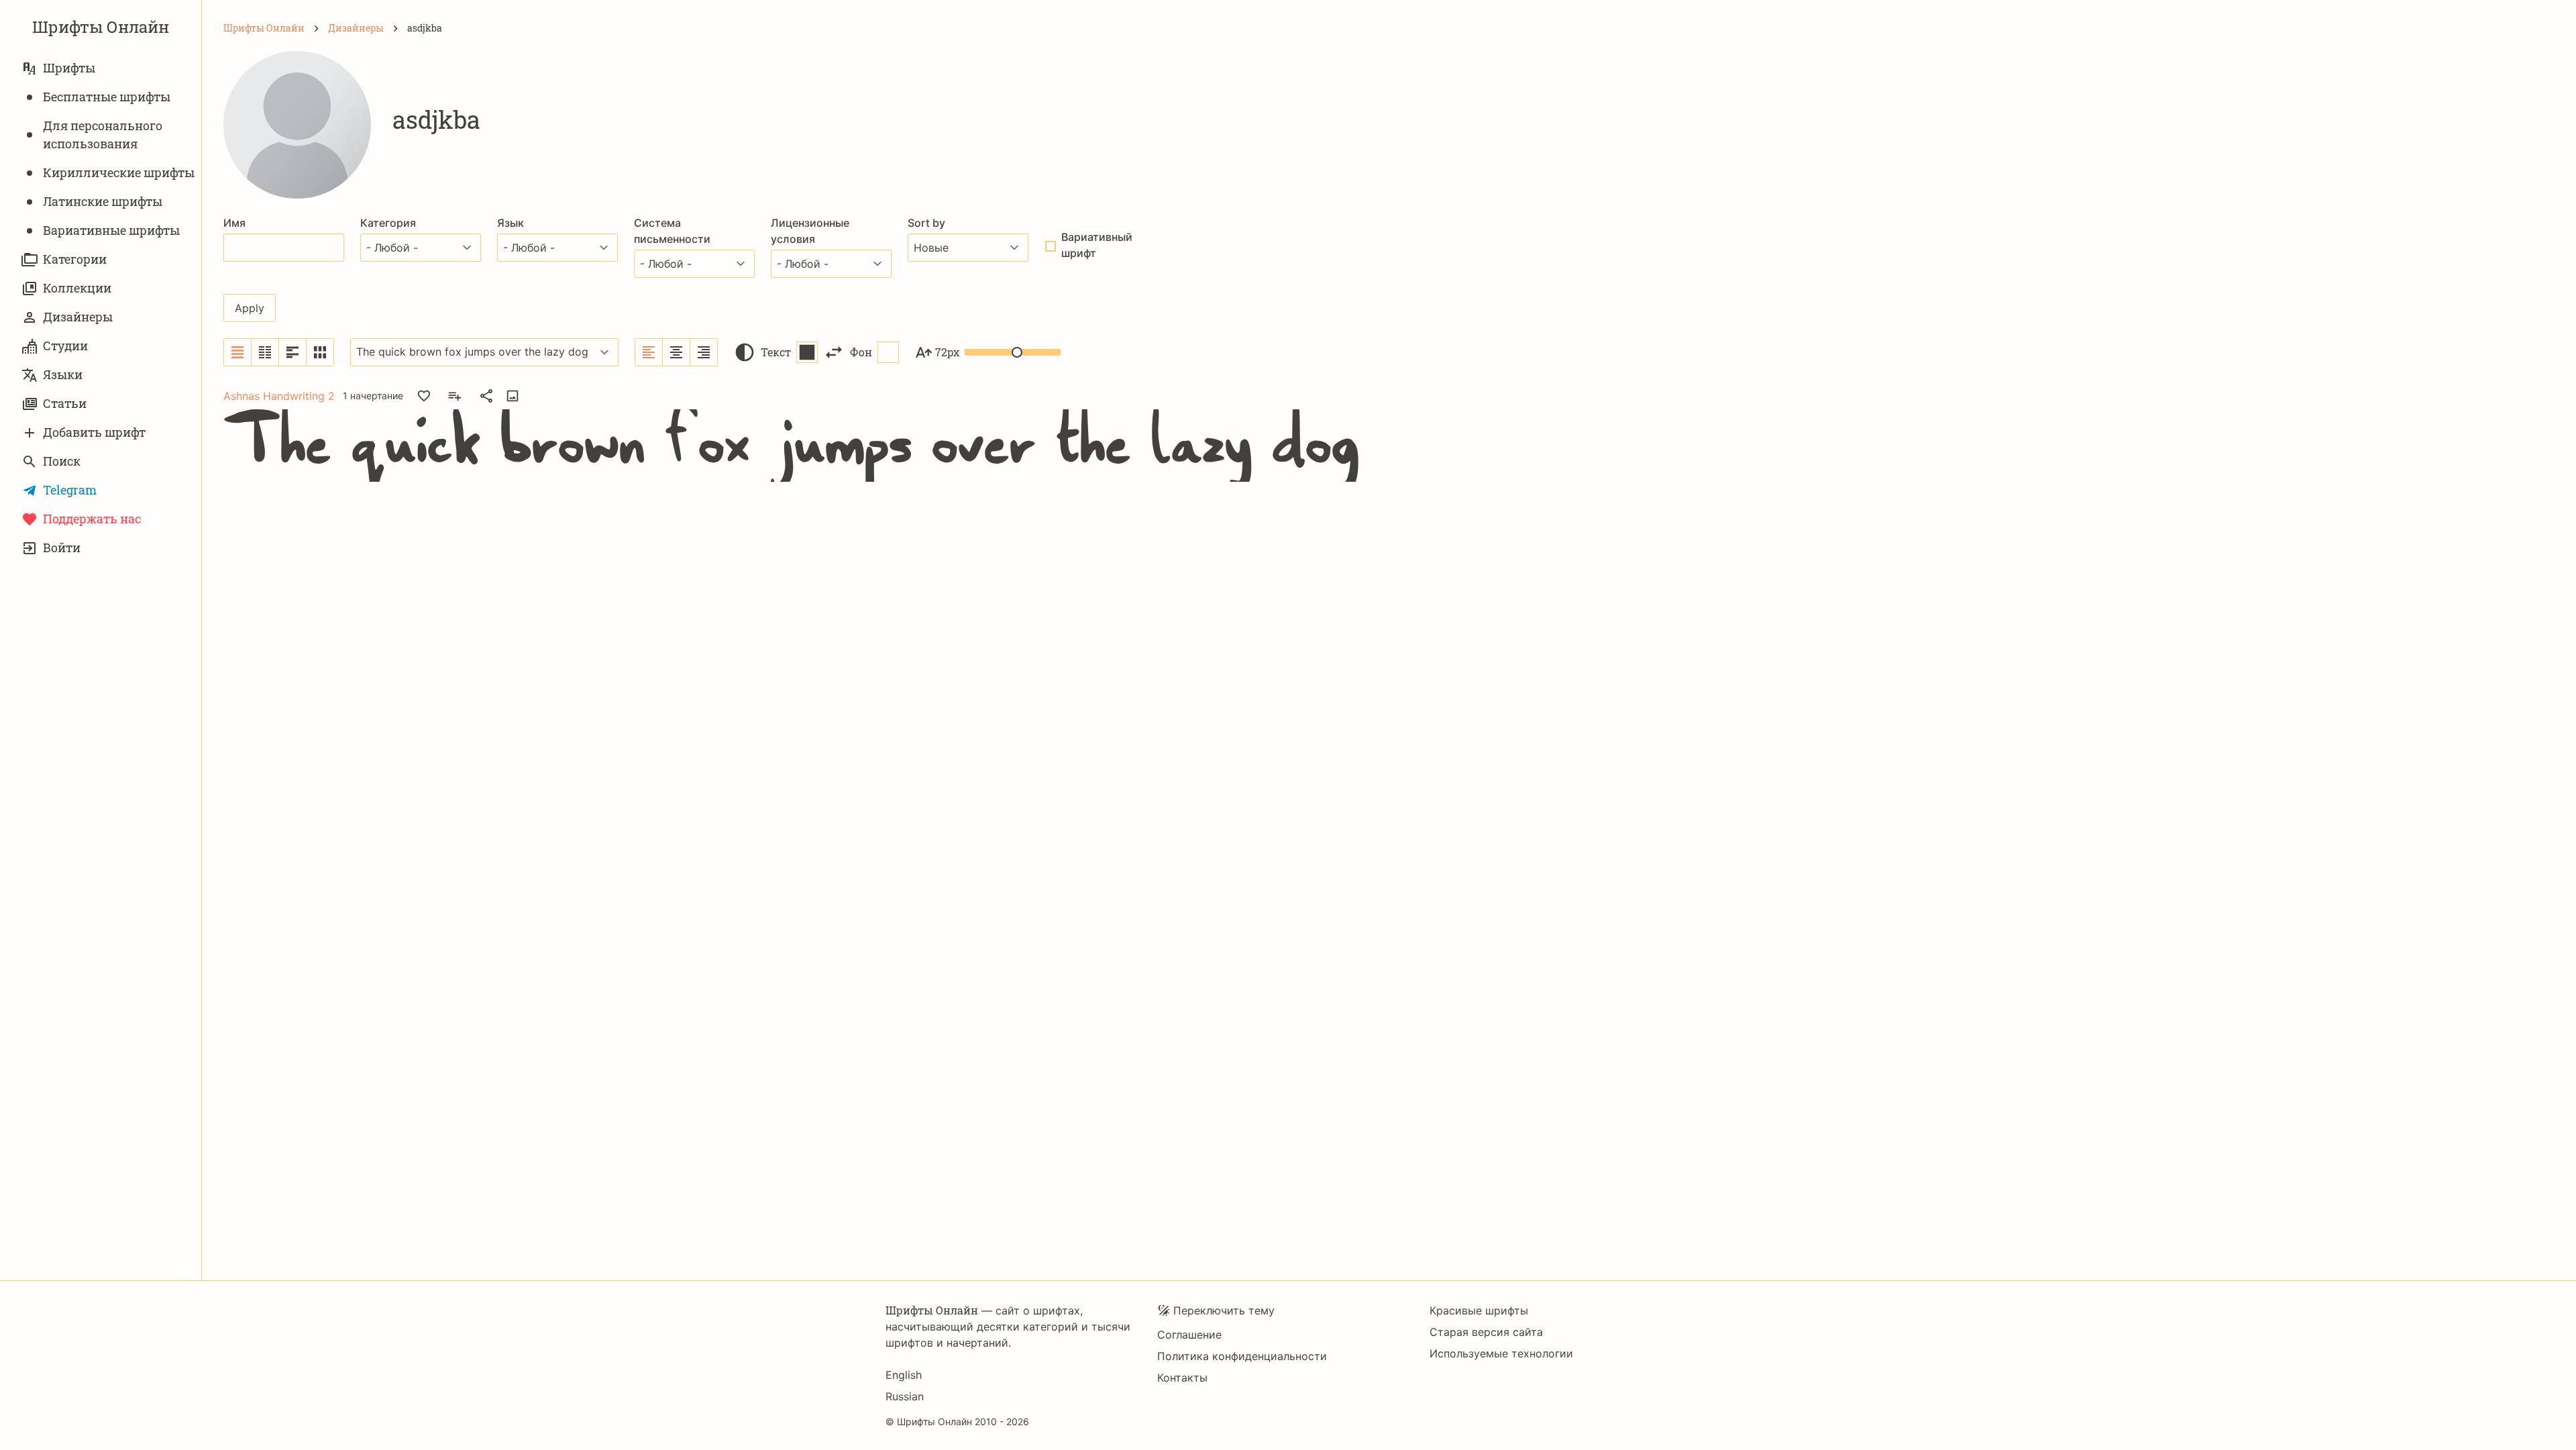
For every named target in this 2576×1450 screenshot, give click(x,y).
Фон (861, 352)
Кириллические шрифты (119, 172)
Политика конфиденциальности (1242, 1356)
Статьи (65, 403)
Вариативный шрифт (1097, 245)
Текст (776, 352)
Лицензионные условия (810, 231)
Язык (511, 223)
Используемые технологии (1501, 1353)
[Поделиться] (486, 396)
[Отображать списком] (238, 352)
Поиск (62, 461)
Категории (75, 259)
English (904, 1375)
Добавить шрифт (94, 432)
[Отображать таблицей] (320, 352)
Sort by (926, 223)
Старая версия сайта (1486, 1332)
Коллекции (77, 288)
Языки (63, 374)
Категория (388, 223)
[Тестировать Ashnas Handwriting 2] (513, 396)
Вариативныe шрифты (111, 230)
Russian (905, 1396)
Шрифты (69, 68)
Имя (234, 223)
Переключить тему (1224, 1310)
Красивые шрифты (1479, 1310)
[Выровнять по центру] (677, 352)
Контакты (1182, 1378)
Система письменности (672, 231)
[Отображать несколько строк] (293, 352)
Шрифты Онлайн (101, 27)
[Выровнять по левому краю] (649, 352)
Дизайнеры (78, 317)
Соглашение (1189, 1335)
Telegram (70, 490)
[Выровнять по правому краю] (704, 352)
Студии (65, 346)
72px (947, 352)
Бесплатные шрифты (107, 97)
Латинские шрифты (103, 201)
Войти (62, 548)
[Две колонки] (265, 352)
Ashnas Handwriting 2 (279, 396)
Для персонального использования (103, 135)
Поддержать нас (92, 519)
